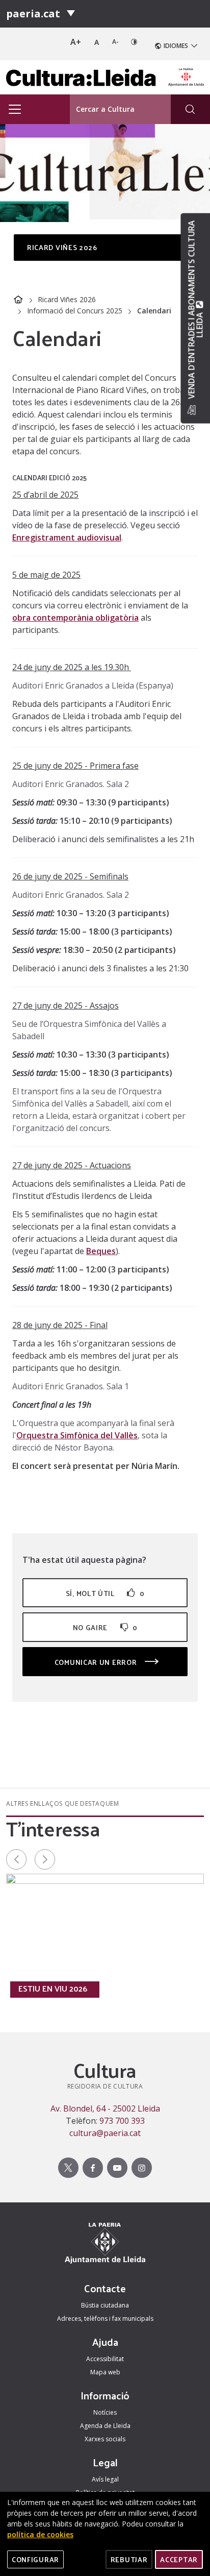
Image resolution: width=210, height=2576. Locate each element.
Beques (101, 1251)
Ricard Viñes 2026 (67, 299)
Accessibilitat (105, 2359)
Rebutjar (129, 2559)
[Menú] (71, 14)
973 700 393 (122, 2121)
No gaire (105, 1627)
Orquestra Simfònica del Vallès (77, 1435)
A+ (76, 42)
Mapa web (105, 2372)
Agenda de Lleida (105, 2426)
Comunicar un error (97, 1662)
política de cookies (40, 2534)
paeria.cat (33, 14)
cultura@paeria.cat (105, 2133)
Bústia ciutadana (105, 2305)
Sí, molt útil (105, 1593)
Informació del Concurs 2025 (75, 311)
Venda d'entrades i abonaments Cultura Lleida (195, 310)
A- (115, 42)
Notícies (105, 2412)
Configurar (35, 2559)
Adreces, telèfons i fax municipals (105, 2319)
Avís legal (105, 2479)
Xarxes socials (105, 2439)
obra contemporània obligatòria (75, 618)
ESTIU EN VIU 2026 (53, 1989)
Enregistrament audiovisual (67, 537)
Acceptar (179, 2559)
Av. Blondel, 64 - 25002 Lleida (105, 2108)
